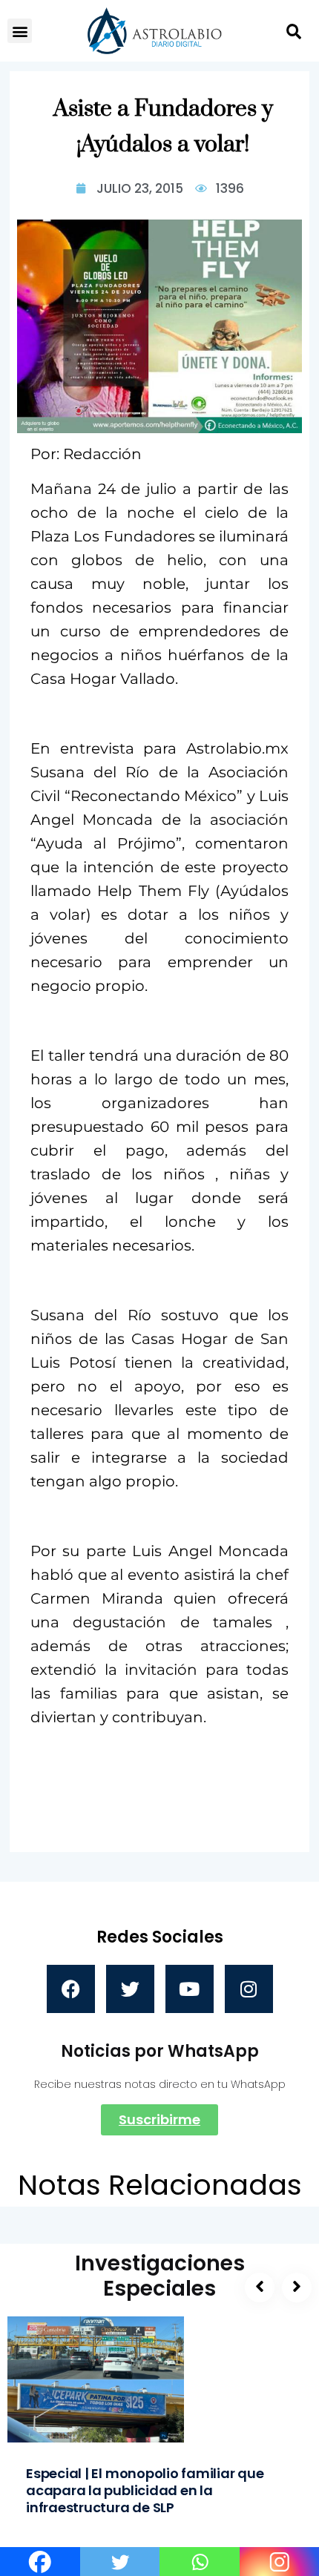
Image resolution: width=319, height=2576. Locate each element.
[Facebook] (71, 1989)
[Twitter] (130, 1989)
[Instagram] (249, 1989)
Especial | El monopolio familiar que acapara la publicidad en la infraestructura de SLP (145, 2490)
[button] (20, 31)
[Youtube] (190, 1989)
